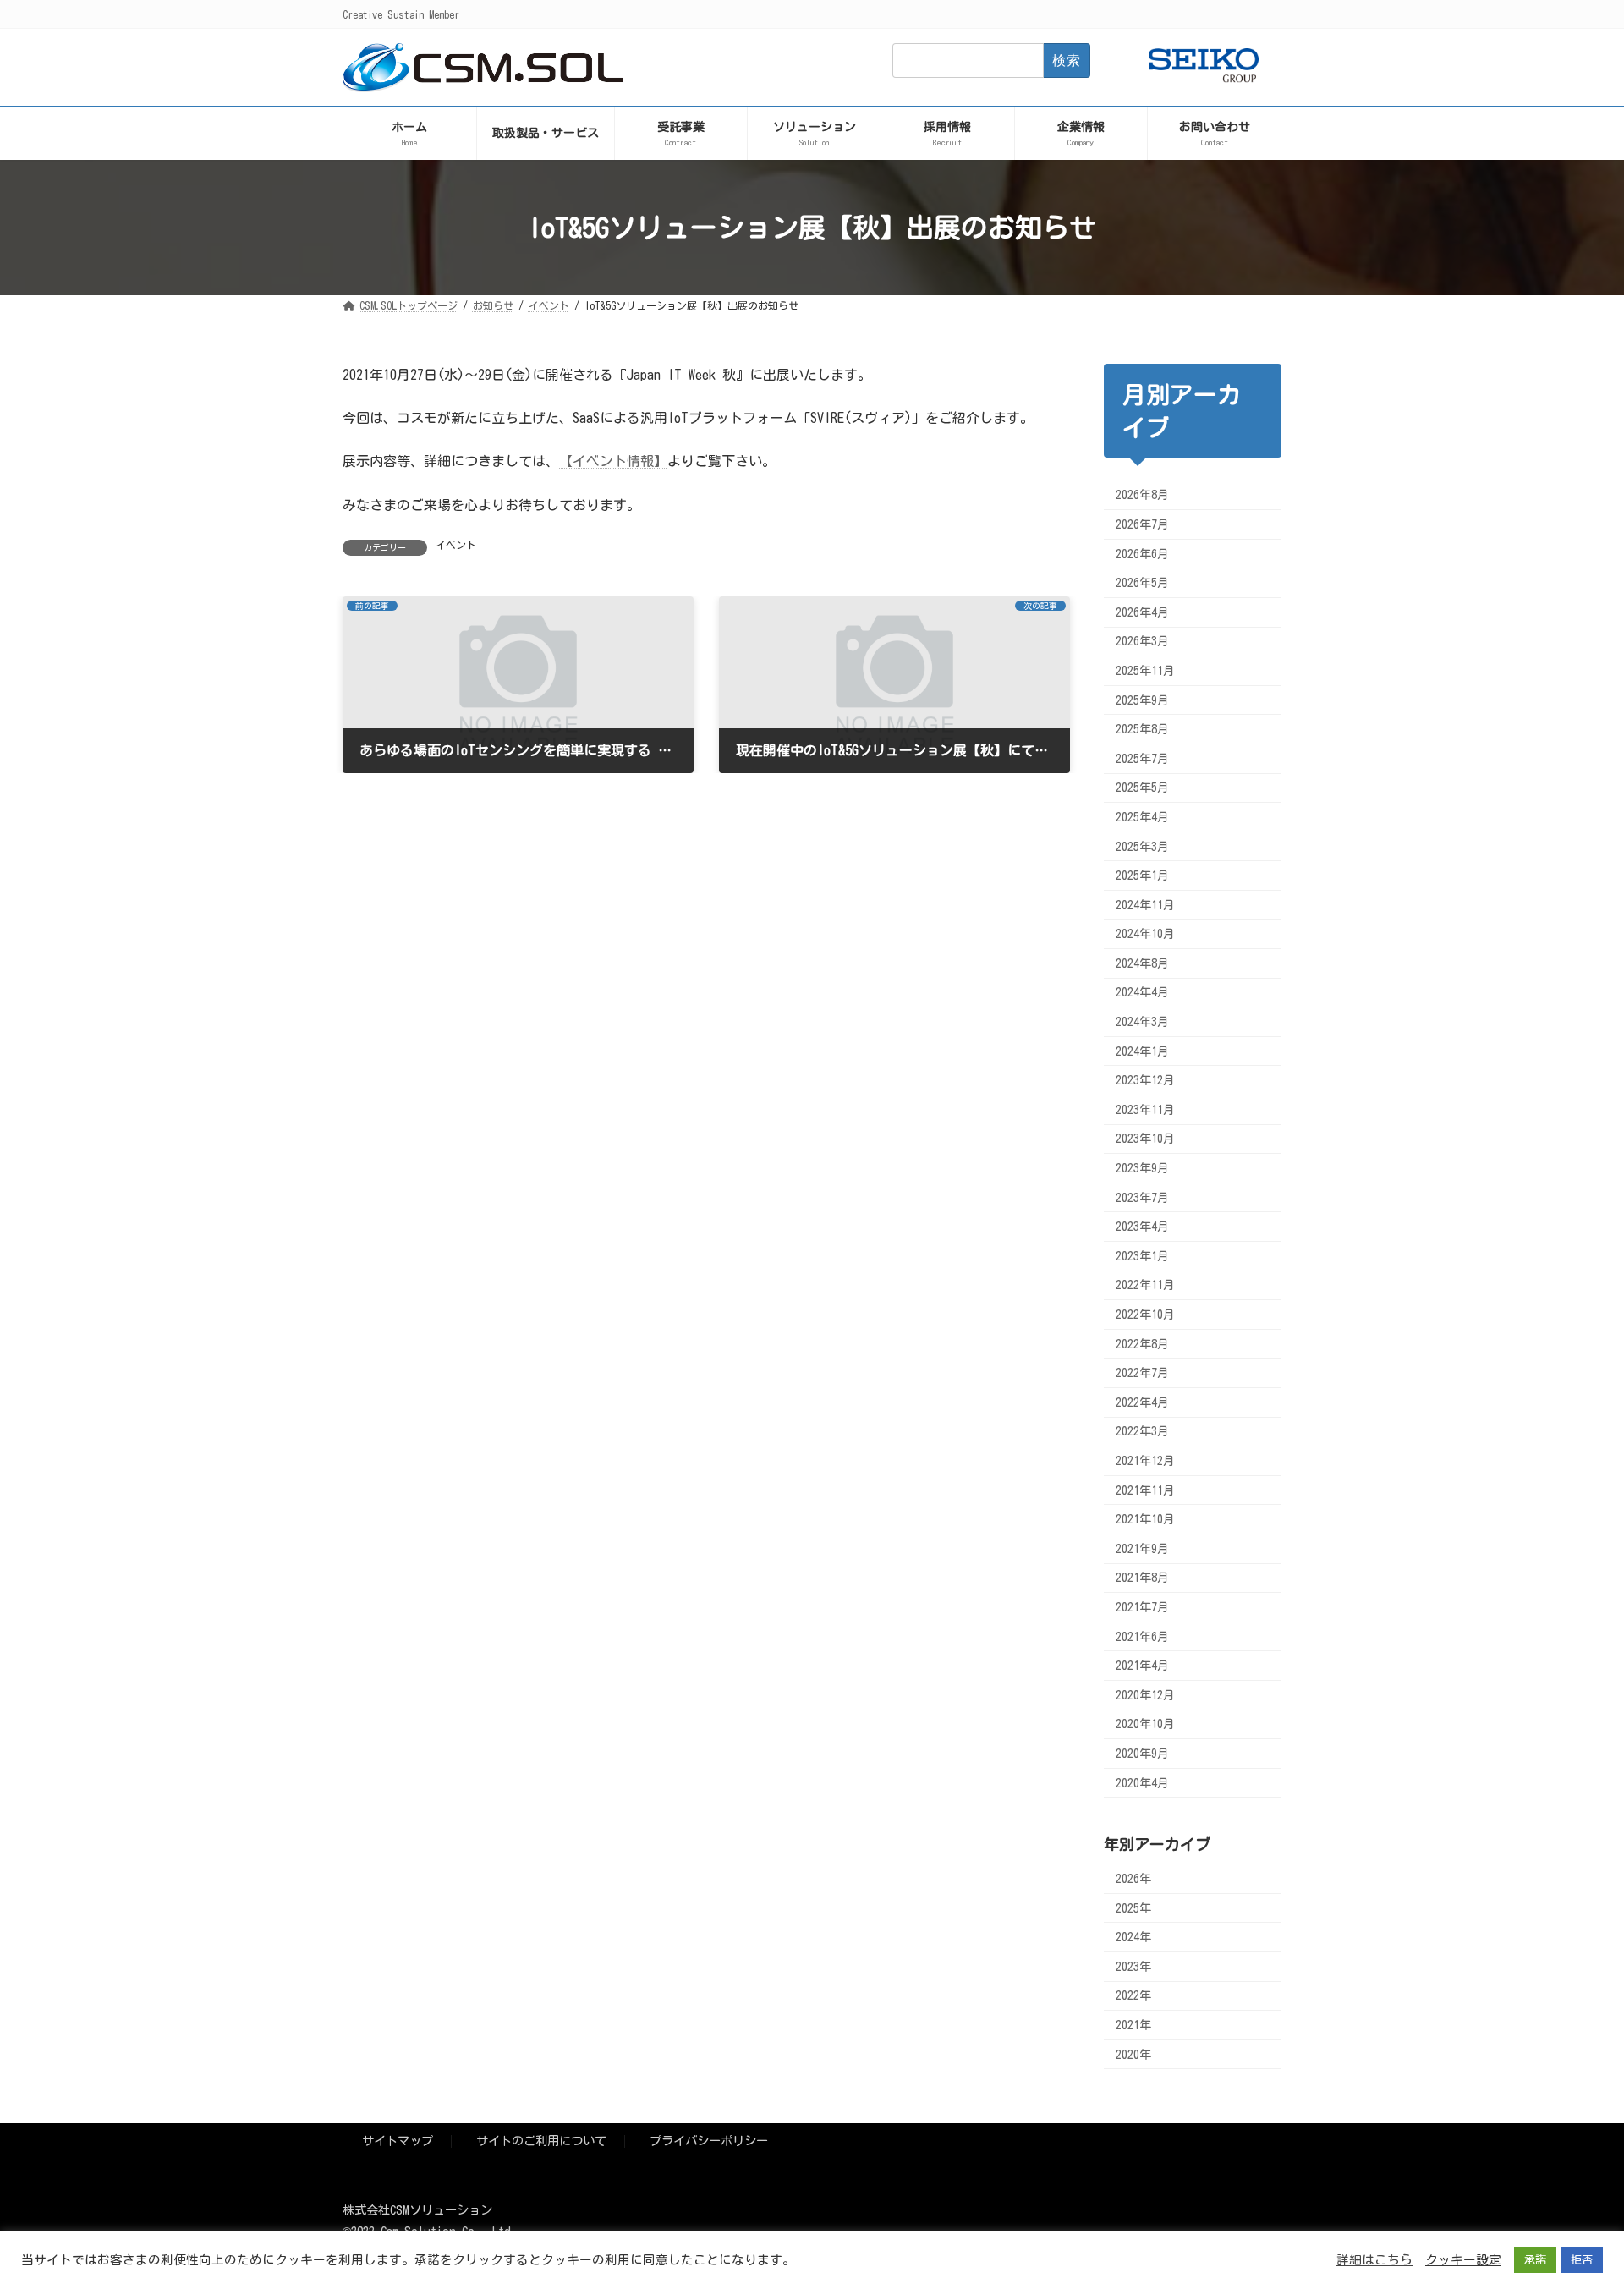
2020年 (1133, 2055)
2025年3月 (1142, 846)
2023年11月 (1145, 1110)
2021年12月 (1145, 1461)
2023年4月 (1142, 1227)
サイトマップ (398, 2141)
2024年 (1133, 1937)
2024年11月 (1145, 905)
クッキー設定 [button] (1463, 2260)
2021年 (1133, 2025)
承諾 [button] (1535, 2260)
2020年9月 (1142, 1754)
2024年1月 (1142, 1051)
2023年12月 (1145, 1080)
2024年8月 (1142, 963)
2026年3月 (1142, 641)
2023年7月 (1142, 1198)
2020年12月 (1145, 1695)
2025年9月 (1142, 700)
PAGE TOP (1572, 2202)
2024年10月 (1145, 934)
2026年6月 (1142, 554)
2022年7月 (1142, 1373)
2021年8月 (1142, 1578)
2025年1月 (1142, 876)
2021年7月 (1142, 1607)
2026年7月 (1142, 524)
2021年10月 (1145, 1519)
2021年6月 (1142, 1637)
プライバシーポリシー (709, 2141)
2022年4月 (1142, 1402)
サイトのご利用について (541, 2141)
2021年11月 (1145, 1490)
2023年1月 (1142, 1256)
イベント (456, 545)
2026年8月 (1142, 495)
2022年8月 (1142, 1344)
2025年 (1133, 1908)
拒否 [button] (1582, 2260)
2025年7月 (1142, 759)
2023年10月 (1145, 1139)
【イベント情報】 (613, 461)
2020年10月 (1145, 1724)
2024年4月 (1142, 992)
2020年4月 (1142, 1782)
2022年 (1133, 1995)
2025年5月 (1142, 788)
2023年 (1133, 1967)
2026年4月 (1142, 612)
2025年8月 (1142, 729)
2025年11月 (1145, 671)
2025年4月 (1142, 817)
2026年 (1133, 1879)
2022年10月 (1145, 1315)
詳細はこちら (1374, 2260)
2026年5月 (1142, 583)
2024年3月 (1142, 1022)
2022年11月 (1145, 1285)
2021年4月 (1142, 1666)
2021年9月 (1142, 1549)
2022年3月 (1142, 1431)
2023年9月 (1142, 1168)
